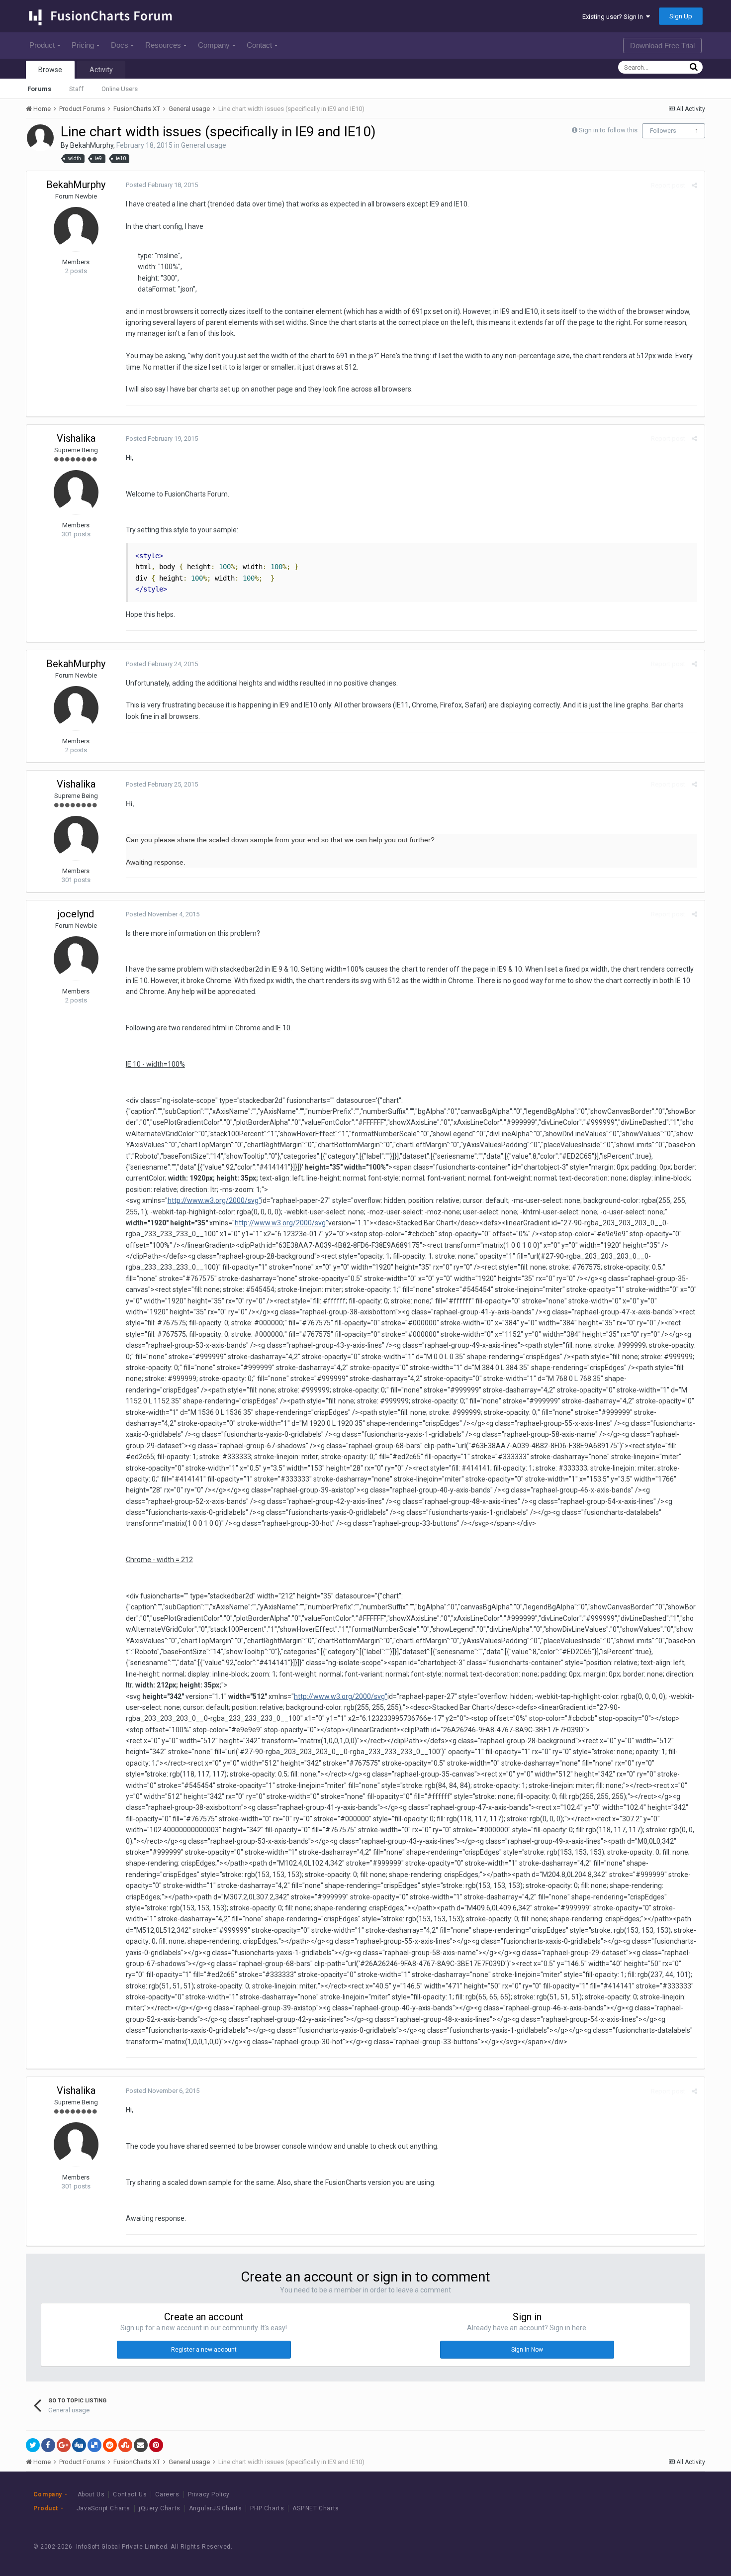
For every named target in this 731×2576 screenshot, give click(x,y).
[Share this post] (694, 185)
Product (42, 45)
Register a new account (204, 2350)
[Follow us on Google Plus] (677, 2547)
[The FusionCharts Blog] (610, 2547)
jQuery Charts (160, 2508)
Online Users (120, 89)
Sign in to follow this (608, 130)
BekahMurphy (92, 145)
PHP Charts (267, 2508)
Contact (259, 45)
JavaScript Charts (103, 2508)
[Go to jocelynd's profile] (76, 959)
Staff (76, 89)
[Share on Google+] (64, 2445)
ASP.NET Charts (316, 2508)
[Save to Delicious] (94, 2445)
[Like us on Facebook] (632, 2547)
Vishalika (76, 438)
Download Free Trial (662, 46)
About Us (91, 2494)
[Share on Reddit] (110, 2445)
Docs (120, 45)
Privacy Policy (209, 2494)
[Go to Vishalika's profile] (76, 493)
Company (214, 45)
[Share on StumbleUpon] (125, 2445)
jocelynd (76, 914)
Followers (663, 131)
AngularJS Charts (216, 2508)
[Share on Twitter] (33, 2445)
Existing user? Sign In (614, 17)
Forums (39, 89)
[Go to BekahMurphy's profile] (40, 138)
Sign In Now (527, 2350)
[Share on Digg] (79, 2445)
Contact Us (130, 2494)
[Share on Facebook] (48, 2445)
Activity (101, 70)
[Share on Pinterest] (156, 2445)
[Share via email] (141, 2445)
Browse (50, 70)
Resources (163, 45)
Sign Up (681, 16)
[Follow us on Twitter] (655, 2547)
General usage (204, 145)
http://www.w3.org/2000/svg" (214, 1200)
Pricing (83, 45)
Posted (162, 185)
